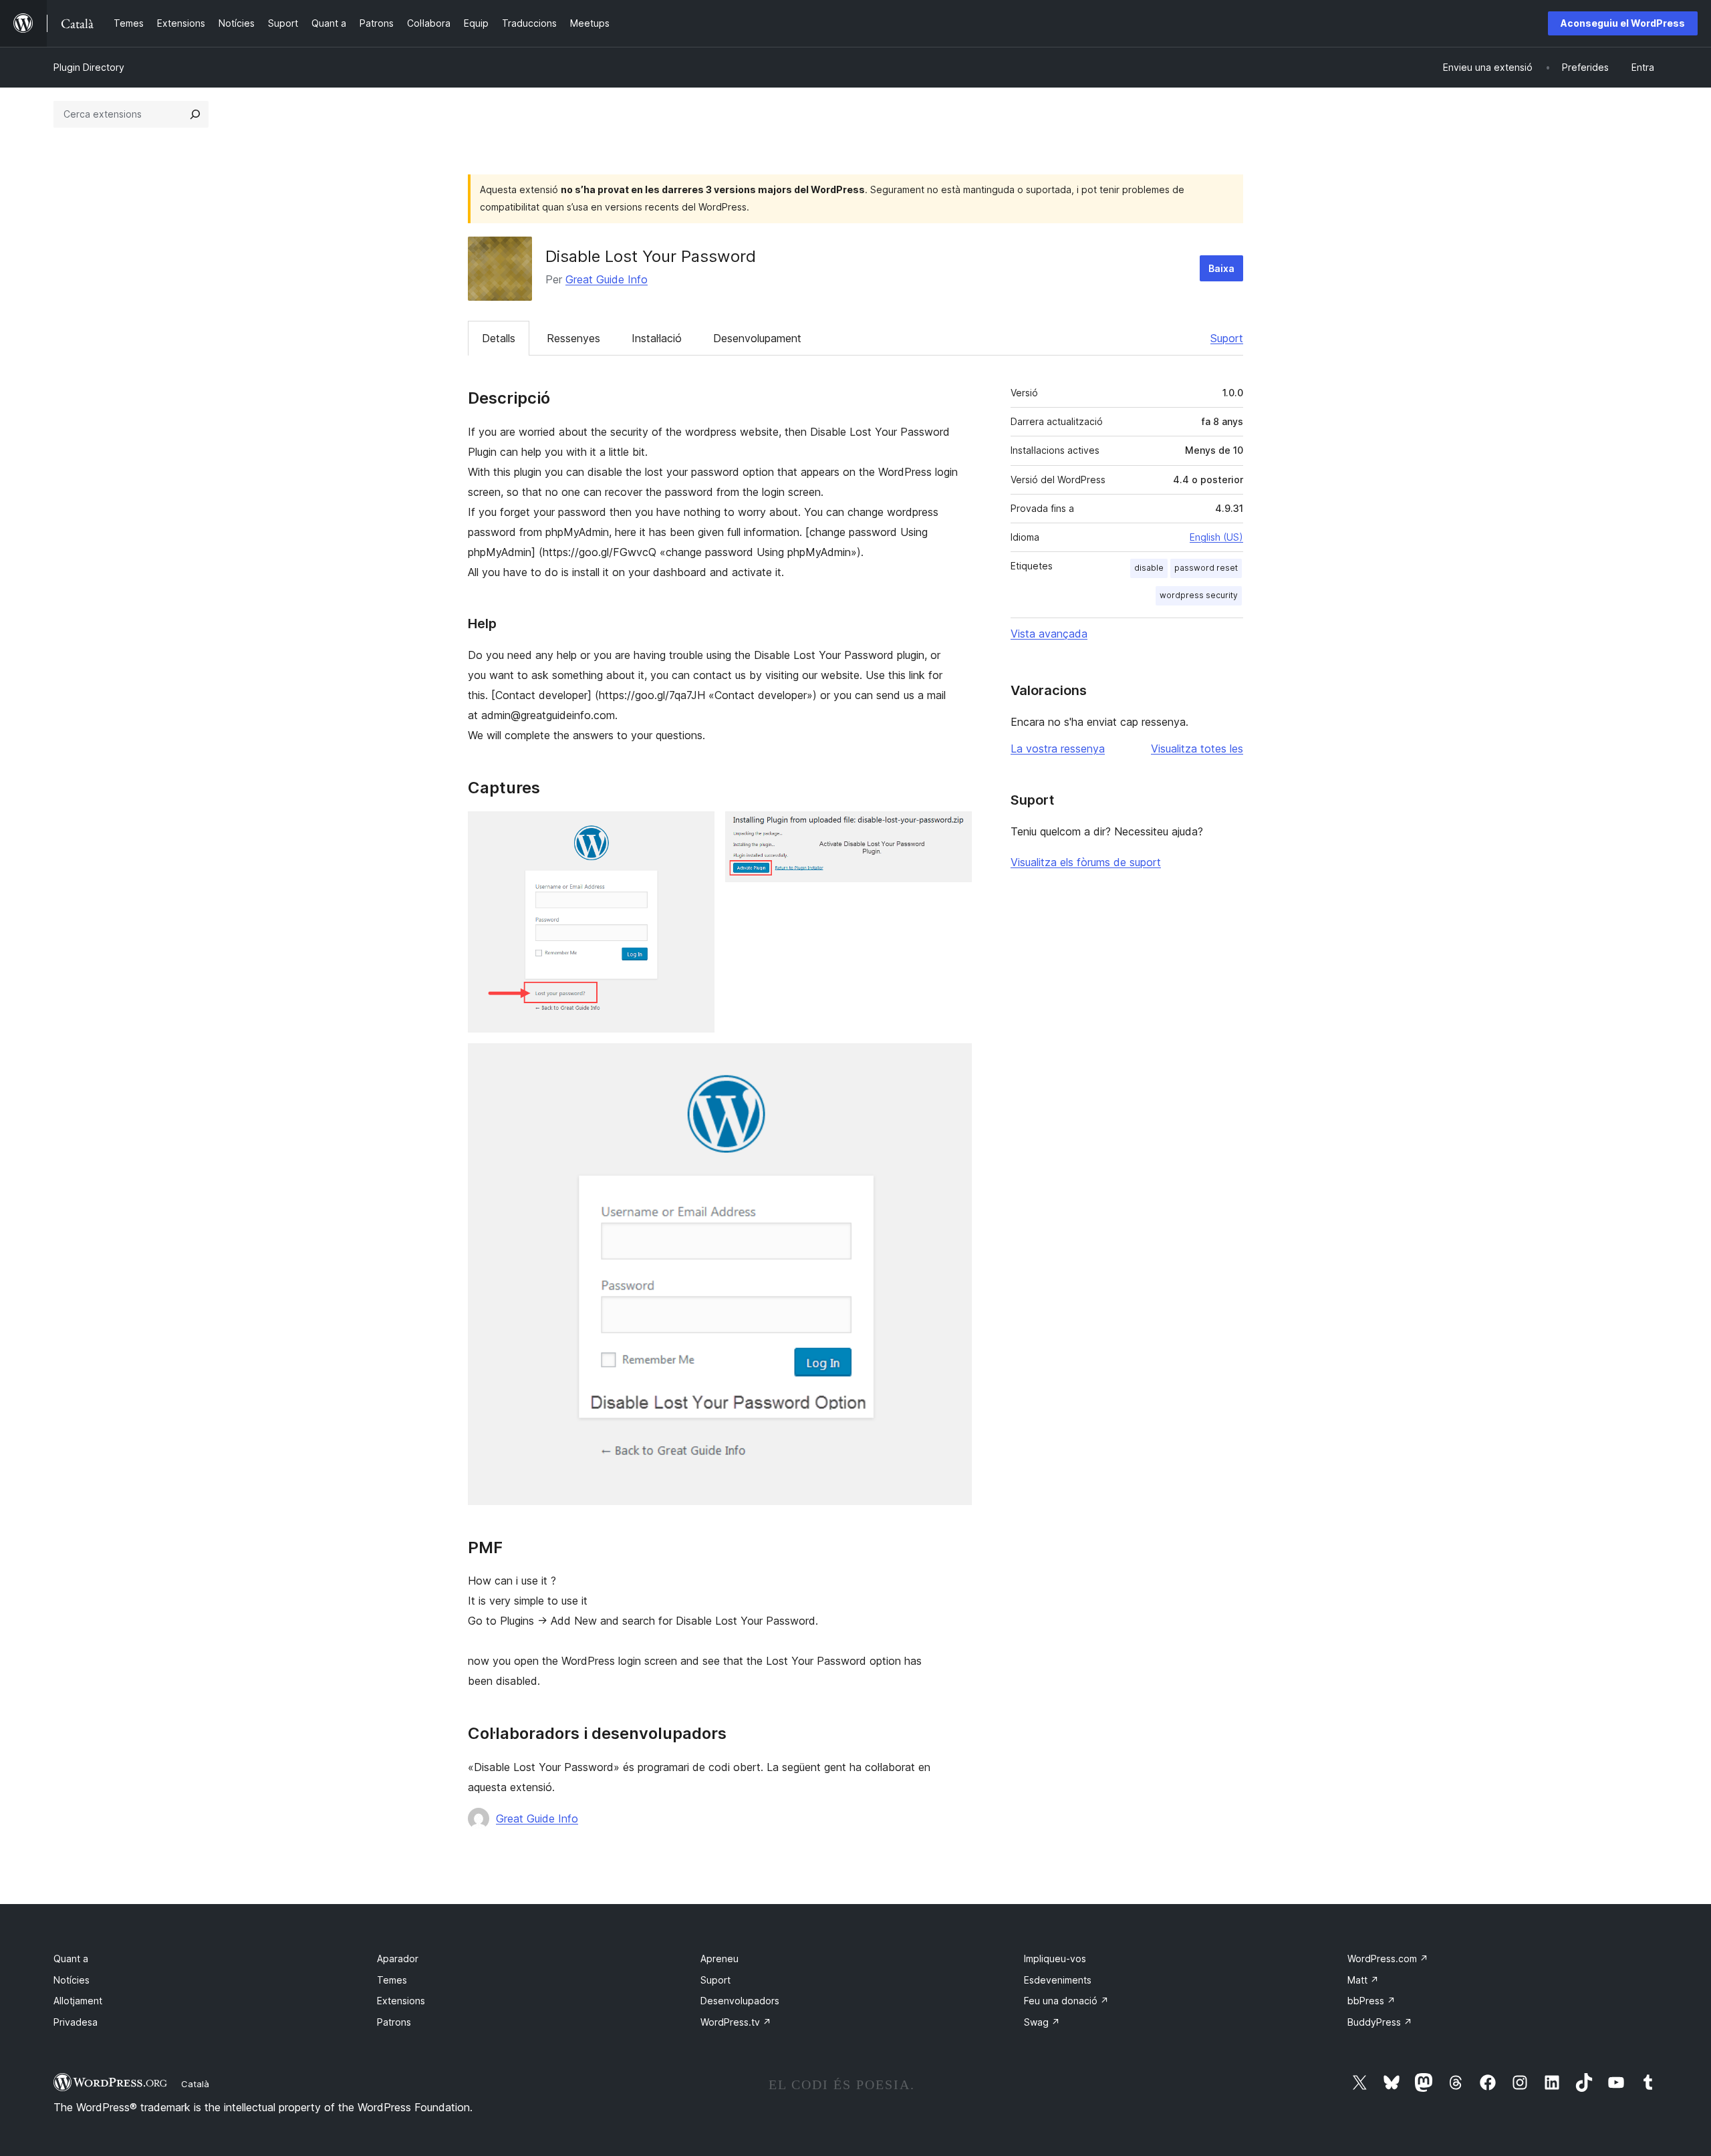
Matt (1363, 1980)
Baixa (1221, 268)
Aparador (398, 1959)
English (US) (1216, 537)
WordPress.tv (736, 2022)
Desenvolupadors (740, 2001)
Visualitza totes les (1197, 749)
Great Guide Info (607, 279)
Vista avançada (1049, 634)
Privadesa (76, 2022)
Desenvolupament (757, 338)
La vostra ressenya (1058, 749)
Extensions (401, 2001)
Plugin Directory (89, 67)
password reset (1206, 568)
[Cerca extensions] (195, 114)
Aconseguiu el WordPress (1623, 23)
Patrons (394, 2022)
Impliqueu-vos (1055, 1959)
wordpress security (1199, 595)
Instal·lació (657, 338)
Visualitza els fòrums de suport (1086, 862)
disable (1149, 568)
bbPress (1371, 2001)
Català (195, 2084)
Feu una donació (1066, 2001)
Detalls (499, 338)
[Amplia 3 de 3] (954, 1061)
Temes (392, 1980)
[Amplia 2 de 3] (954, 829)
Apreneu (719, 1959)
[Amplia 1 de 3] (696, 829)
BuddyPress (1380, 2022)
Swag (1042, 2022)
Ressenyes (573, 338)
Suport (1227, 338)
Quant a (71, 1959)
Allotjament (78, 2001)
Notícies (72, 1980)
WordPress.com (1388, 1959)
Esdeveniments (1058, 1980)
